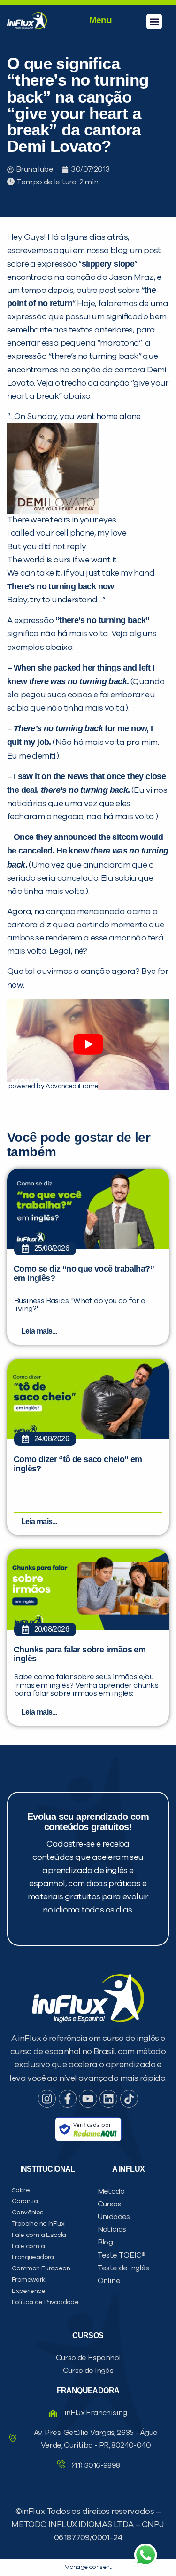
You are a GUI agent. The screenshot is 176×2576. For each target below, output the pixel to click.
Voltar (31, 619)
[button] (154, 21)
